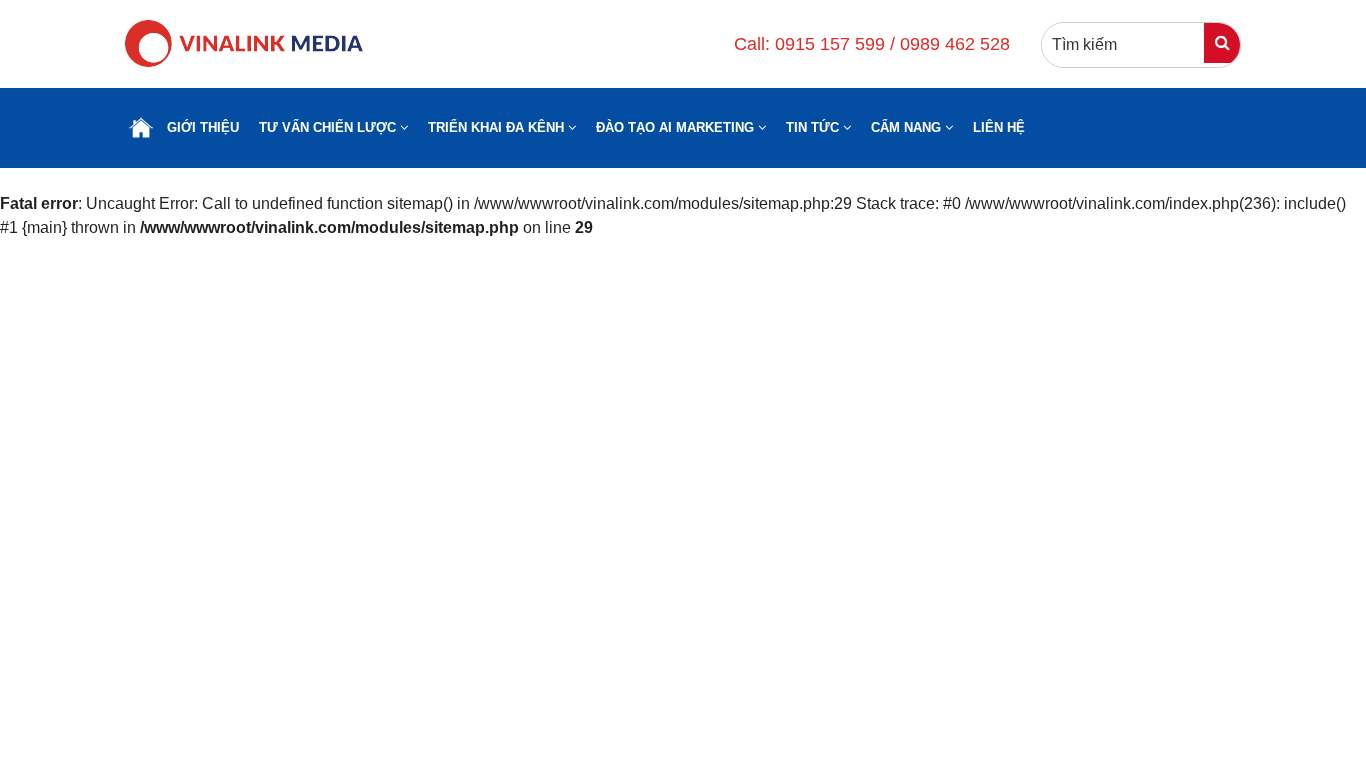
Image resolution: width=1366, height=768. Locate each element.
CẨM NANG (908, 127)
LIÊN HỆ (999, 127)
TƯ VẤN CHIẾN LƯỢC (329, 127)
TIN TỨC (814, 127)
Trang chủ (141, 128)
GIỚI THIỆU (203, 127)
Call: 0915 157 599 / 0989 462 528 (872, 44)
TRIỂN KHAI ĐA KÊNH (498, 127)
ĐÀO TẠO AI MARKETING (677, 127)
